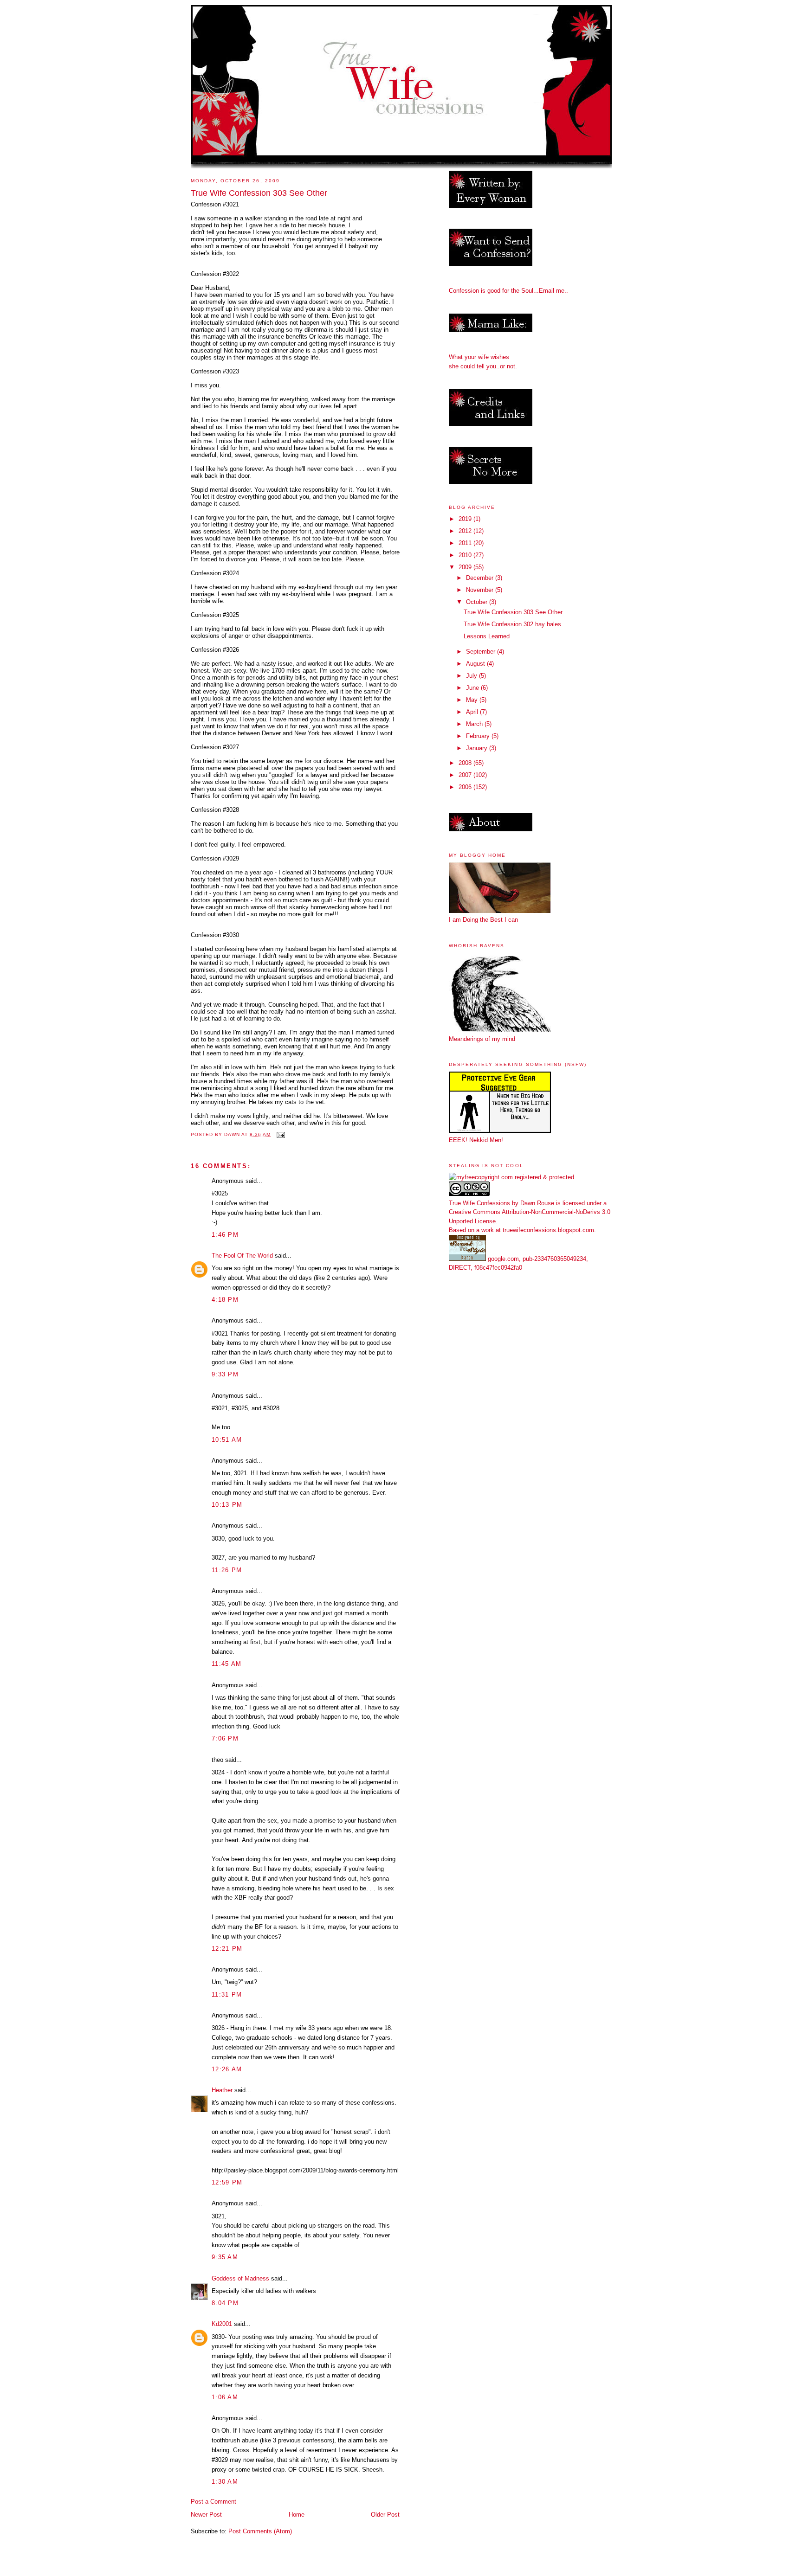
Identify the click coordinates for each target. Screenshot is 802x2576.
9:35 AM (225, 2257)
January (478, 748)
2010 (466, 555)
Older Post (385, 2515)
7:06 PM (225, 1738)
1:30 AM (225, 2482)
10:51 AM (227, 1440)
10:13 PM (227, 1505)
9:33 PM (225, 1374)
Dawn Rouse (537, 1203)
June (473, 688)
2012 (466, 531)
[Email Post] (281, 1134)
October (478, 602)
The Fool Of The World (242, 1256)
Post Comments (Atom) (260, 2531)
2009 (466, 567)
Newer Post (206, 2515)
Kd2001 (222, 2324)
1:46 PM (225, 1235)
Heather (222, 2090)
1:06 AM (225, 2397)
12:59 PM (227, 2182)
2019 (466, 519)
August (476, 664)
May (473, 700)
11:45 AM (226, 1664)
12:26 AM (227, 2069)
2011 (466, 543)
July (472, 676)
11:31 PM (227, 1995)
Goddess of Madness (240, 2278)
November (481, 590)
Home (297, 2515)
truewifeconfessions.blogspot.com (548, 1230)
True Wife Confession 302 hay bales (512, 624)
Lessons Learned (487, 636)
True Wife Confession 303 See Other (513, 612)
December (481, 578)
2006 (466, 787)
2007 (466, 775)
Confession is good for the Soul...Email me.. (508, 291)
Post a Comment (213, 2502)
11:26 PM (227, 1570)
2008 (466, 763)
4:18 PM (225, 1300)
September (482, 652)
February (479, 736)
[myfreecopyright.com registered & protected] (511, 1177)
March (475, 724)
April (473, 712)
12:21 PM (227, 1949)
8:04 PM (225, 2303)
